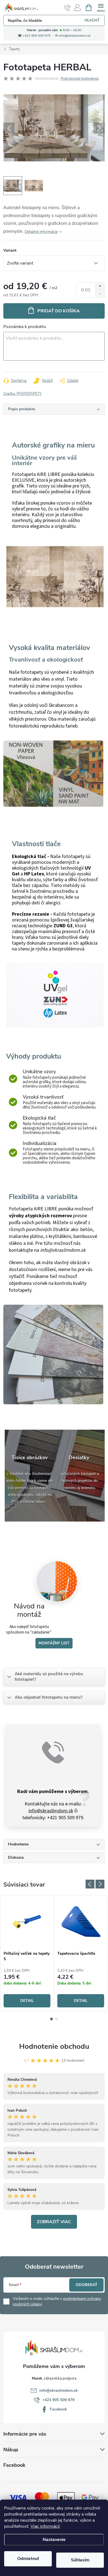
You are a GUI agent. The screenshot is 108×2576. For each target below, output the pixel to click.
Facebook (58, 2409)
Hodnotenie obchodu (54, 2046)
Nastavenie (54, 2540)
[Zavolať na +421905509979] (67, 8)
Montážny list (54, 1643)
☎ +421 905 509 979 (34, 36)
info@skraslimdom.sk (51, 1811)
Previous (90, 1884)
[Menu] (101, 7)
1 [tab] (52, 2019)
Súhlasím (80, 2560)
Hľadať (92, 20)
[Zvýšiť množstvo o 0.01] (100, 286)
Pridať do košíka (59, 311)
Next (100, 1884)
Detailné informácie (41, 232)
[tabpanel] (27, 1953)
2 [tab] (56, 2019)
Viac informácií (45, 2526)
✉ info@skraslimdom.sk (73, 36)
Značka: (23, 394)
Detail (27, 2001)
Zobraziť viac (54, 2222)
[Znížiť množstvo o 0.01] (100, 294)
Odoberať (87, 2285)
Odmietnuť (28, 2559)
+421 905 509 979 (58, 2400)
